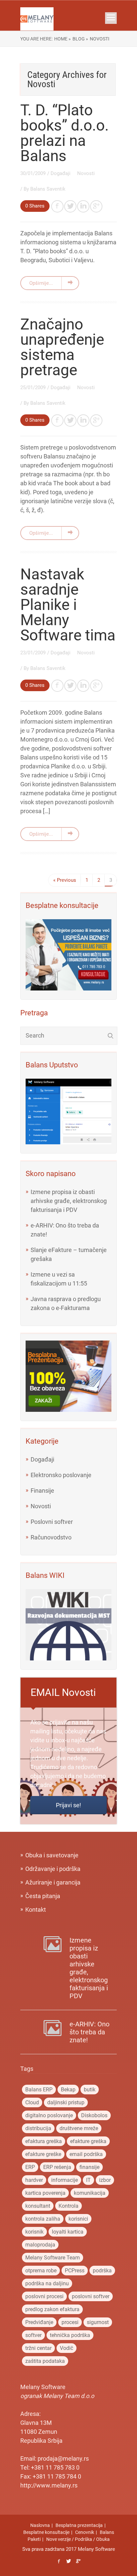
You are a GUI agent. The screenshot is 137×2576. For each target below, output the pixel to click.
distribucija (38, 2128)
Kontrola (68, 2206)
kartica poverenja (45, 2193)
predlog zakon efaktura (52, 2309)
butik (90, 2090)
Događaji (61, 173)
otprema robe (41, 2271)
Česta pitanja (43, 1896)
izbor (105, 2180)
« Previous (65, 880)
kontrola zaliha (43, 2219)
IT (88, 2180)
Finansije (42, 1491)
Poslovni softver (52, 1522)
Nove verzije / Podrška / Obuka (78, 2539)
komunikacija (90, 2193)
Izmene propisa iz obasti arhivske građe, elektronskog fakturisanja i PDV (69, 1201)
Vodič (67, 2348)
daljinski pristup (66, 2102)
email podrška (86, 2154)
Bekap (68, 2090)
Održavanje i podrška (53, 1869)
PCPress (75, 2271)
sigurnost (98, 2322)
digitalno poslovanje (49, 2115)
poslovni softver (91, 2296)
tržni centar (38, 2348)
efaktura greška (44, 2141)
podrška (102, 2271)
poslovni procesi (44, 2296)
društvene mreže (79, 2128)
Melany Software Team (53, 2258)
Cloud (32, 2102)
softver (33, 2335)
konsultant (38, 2206)
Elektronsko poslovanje (61, 1475)
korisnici (78, 2219)
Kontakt (36, 1910)
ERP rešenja (57, 2167)
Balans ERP (39, 2090)
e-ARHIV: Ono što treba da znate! (89, 2032)
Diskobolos (94, 2115)
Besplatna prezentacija (79, 2525)
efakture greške (43, 2154)
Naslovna (40, 2525)
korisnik (34, 2232)
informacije (65, 2180)
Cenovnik (85, 2532)
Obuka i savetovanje (52, 1855)
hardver (34, 2180)
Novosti (86, 173)
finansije (89, 2167)
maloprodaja (40, 2245)
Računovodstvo (51, 1537)
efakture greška (88, 2141)
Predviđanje (39, 2322)
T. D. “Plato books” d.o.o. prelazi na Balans (65, 133)
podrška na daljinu (47, 2283)
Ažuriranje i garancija (53, 1882)
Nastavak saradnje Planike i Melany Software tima (68, 605)
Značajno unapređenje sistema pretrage (62, 347)
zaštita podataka (45, 2361)
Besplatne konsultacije (46, 2532)
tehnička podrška (70, 2335)
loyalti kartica (68, 2232)
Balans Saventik (48, 189)
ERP (30, 2167)
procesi (70, 2322)
